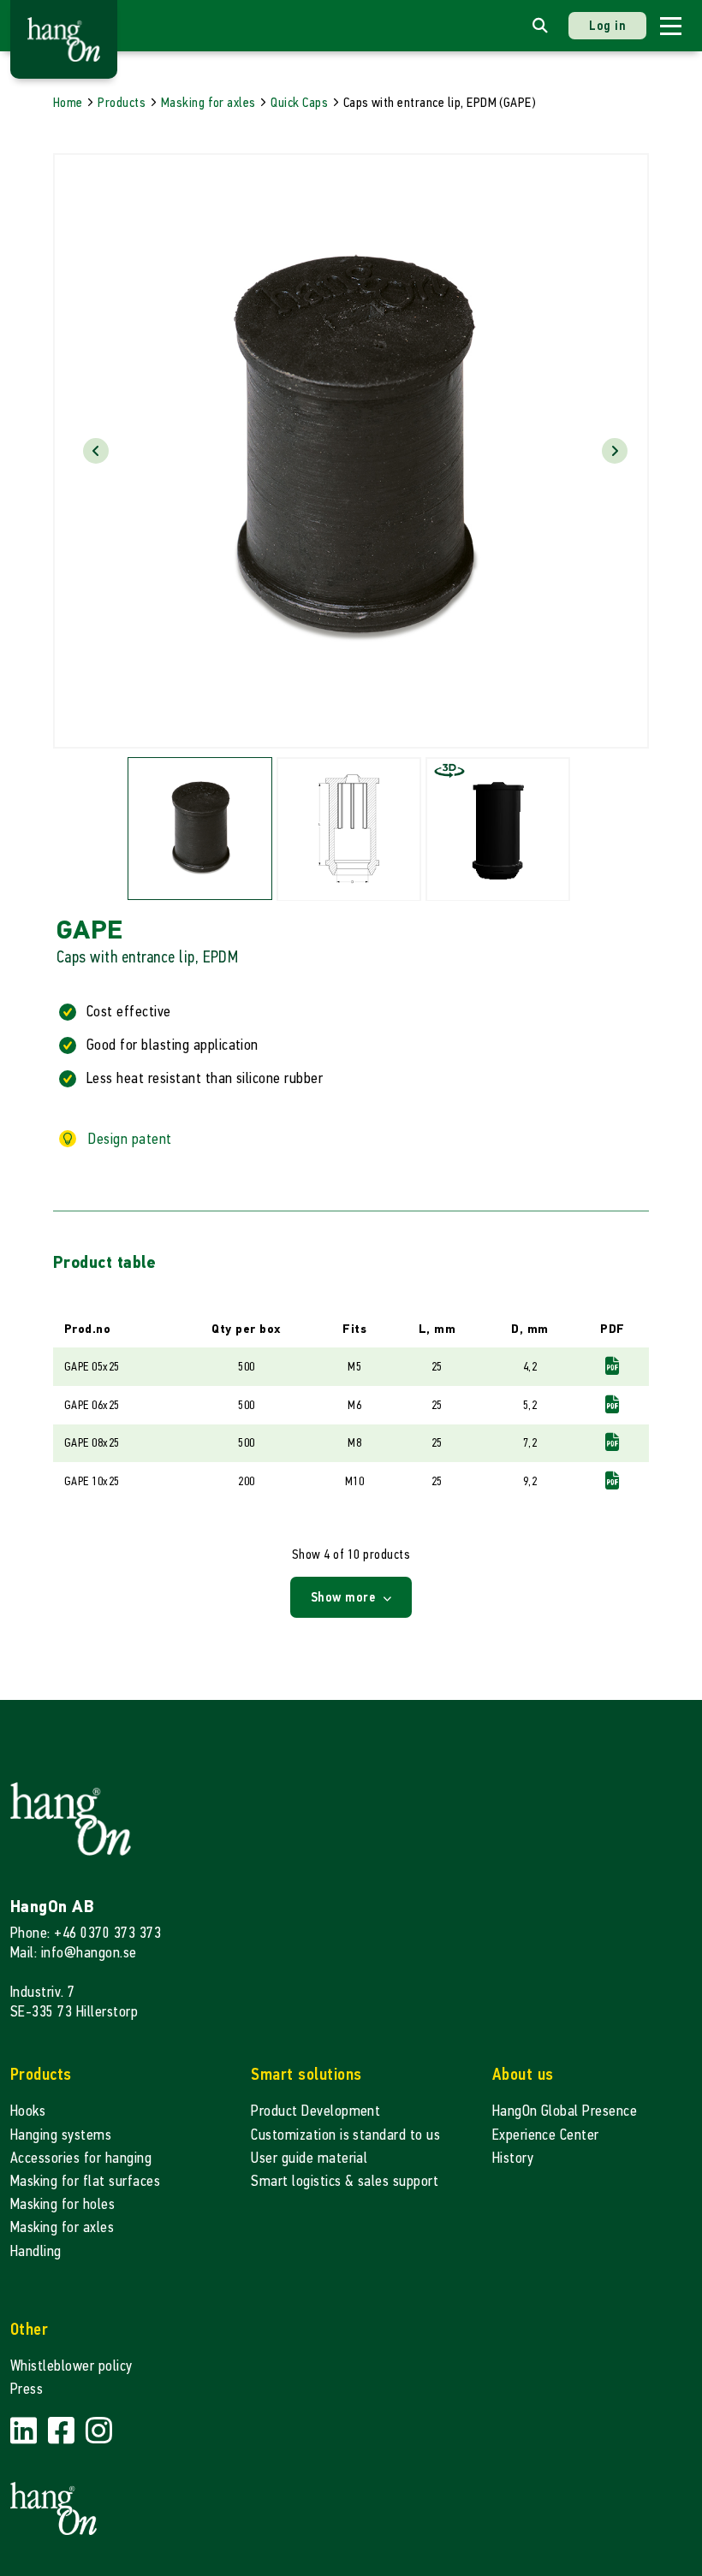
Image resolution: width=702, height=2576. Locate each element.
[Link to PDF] (612, 1367)
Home (68, 102)
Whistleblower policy (71, 2366)
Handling (36, 2251)
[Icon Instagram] (99, 2431)
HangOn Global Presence (565, 2111)
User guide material (309, 2158)
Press (27, 2389)
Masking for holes (62, 2204)
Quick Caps (299, 102)
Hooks (28, 2111)
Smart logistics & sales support (345, 2181)
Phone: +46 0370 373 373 (86, 1933)
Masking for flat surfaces (85, 2181)
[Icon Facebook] (63, 2431)
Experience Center (546, 2135)
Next (615, 451)
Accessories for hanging (81, 2158)
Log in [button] (607, 25)
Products (122, 102)
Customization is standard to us (345, 2135)
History (513, 2158)
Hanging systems (61, 2135)
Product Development (315, 2111)
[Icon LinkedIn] (26, 2431)
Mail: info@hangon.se (74, 1953)
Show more (345, 1597)
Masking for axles (208, 102)
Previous (96, 451)
